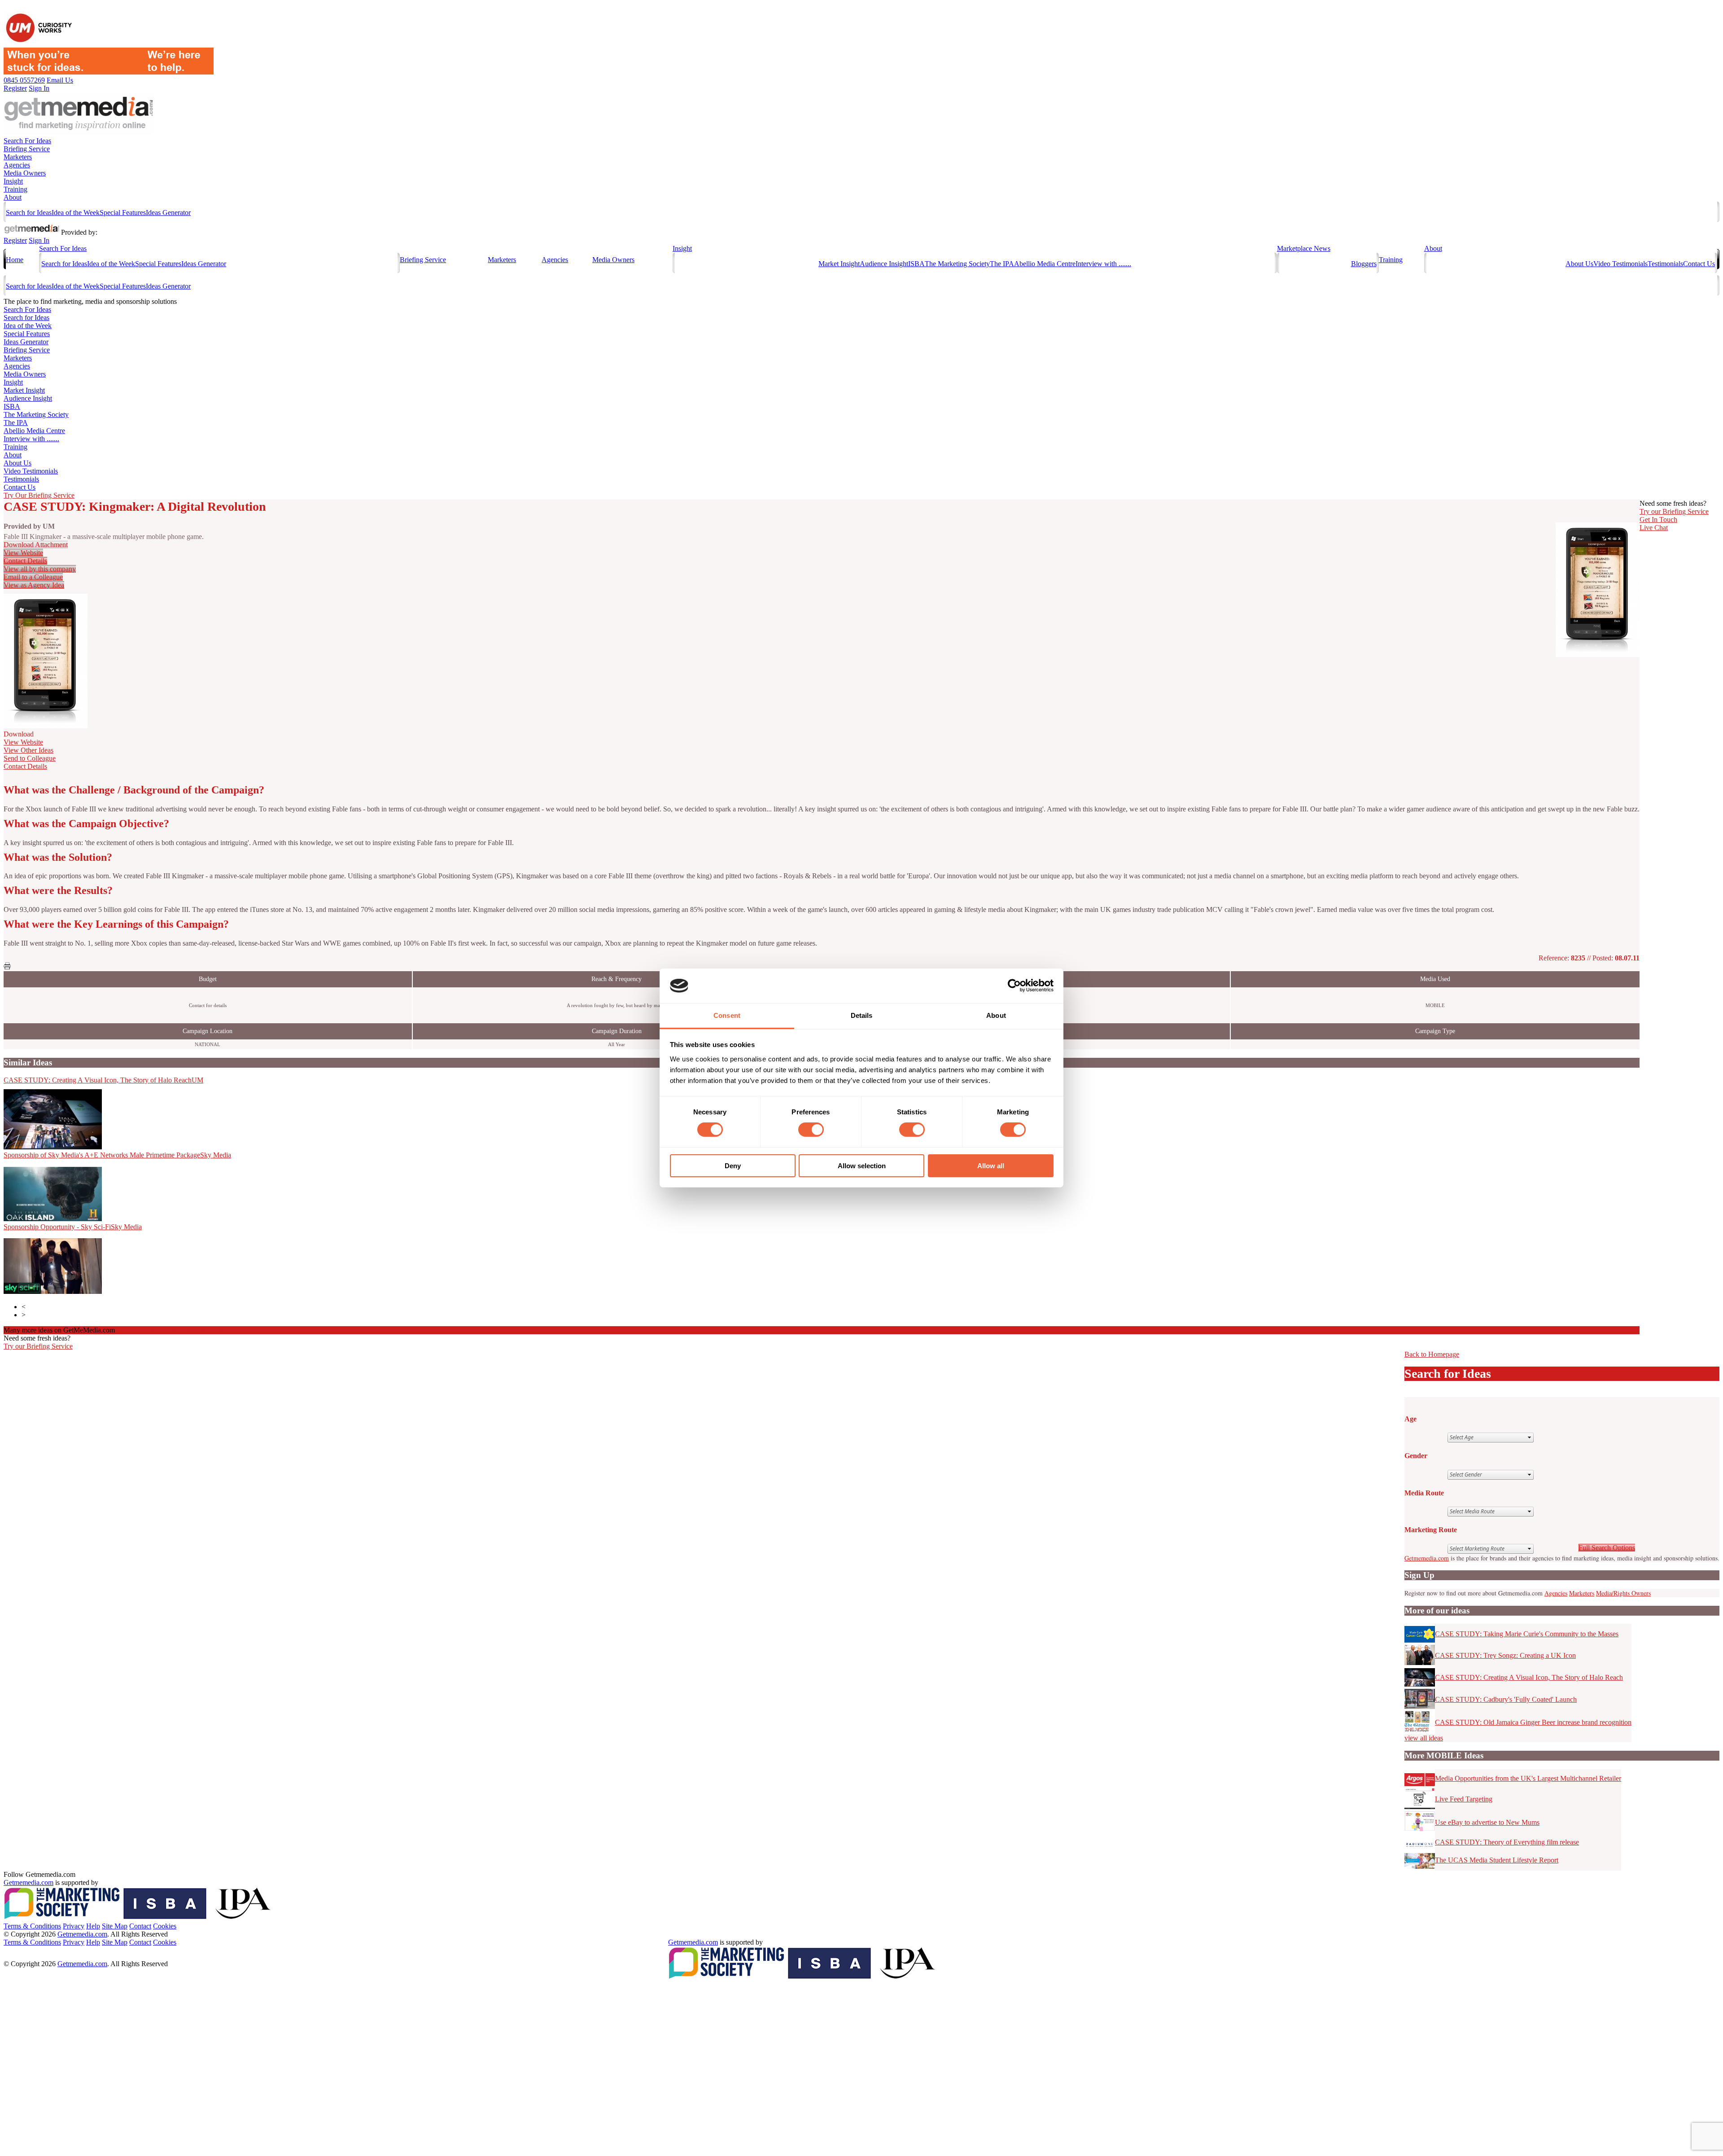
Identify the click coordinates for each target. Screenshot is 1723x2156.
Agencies (17, 165)
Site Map (115, 1926)
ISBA (916, 264)
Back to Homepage (1432, 1354)
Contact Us (1699, 264)
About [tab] (996, 1015)
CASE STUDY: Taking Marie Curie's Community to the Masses (1527, 1634)
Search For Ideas (27, 141)
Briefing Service (27, 149)
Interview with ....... (1103, 264)
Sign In (39, 240)
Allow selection (862, 1166)
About (13, 197)
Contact (140, 1926)
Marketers (18, 157)
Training (15, 189)
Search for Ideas (29, 213)
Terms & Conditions (32, 1926)
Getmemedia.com (1427, 1558)
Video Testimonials (1620, 264)
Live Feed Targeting (1464, 1799)
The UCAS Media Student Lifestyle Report (1497, 1860)
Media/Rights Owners (1623, 1593)
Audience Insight (884, 264)
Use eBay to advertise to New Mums (1487, 1822)
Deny (733, 1166)
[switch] (811, 1130)
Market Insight (839, 264)
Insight (13, 181)
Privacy (74, 1926)
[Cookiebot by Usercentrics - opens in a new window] (1014, 986)
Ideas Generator (168, 213)
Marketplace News (1304, 248)
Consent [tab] (727, 1015)
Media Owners (25, 173)
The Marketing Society (957, 264)
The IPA (1002, 264)
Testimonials (1665, 264)
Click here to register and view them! (173, 1330)
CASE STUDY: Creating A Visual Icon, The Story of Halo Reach (103, 1080)
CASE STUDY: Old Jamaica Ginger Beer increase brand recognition (1533, 1722)
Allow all (991, 1166)
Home (15, 260)
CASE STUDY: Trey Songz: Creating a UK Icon (1505, 1655)
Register (15, 240)
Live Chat (1654, 528)
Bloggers (1364, 264)
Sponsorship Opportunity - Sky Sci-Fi (73, 1227)
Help (93, 1926)
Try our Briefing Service (38, 1346)
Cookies (165, 1926)
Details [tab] (862, 1015)
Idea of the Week (76, 213)
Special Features (123, 213)
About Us (1579, 264)
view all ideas (1424, 1738)
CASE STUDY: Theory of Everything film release (1507, 1842)
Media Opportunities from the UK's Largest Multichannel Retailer (1528, 1778)
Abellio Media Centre (1045, 264)
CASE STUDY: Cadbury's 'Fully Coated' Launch (1506, 1699)
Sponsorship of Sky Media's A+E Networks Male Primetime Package (117, 1155)
